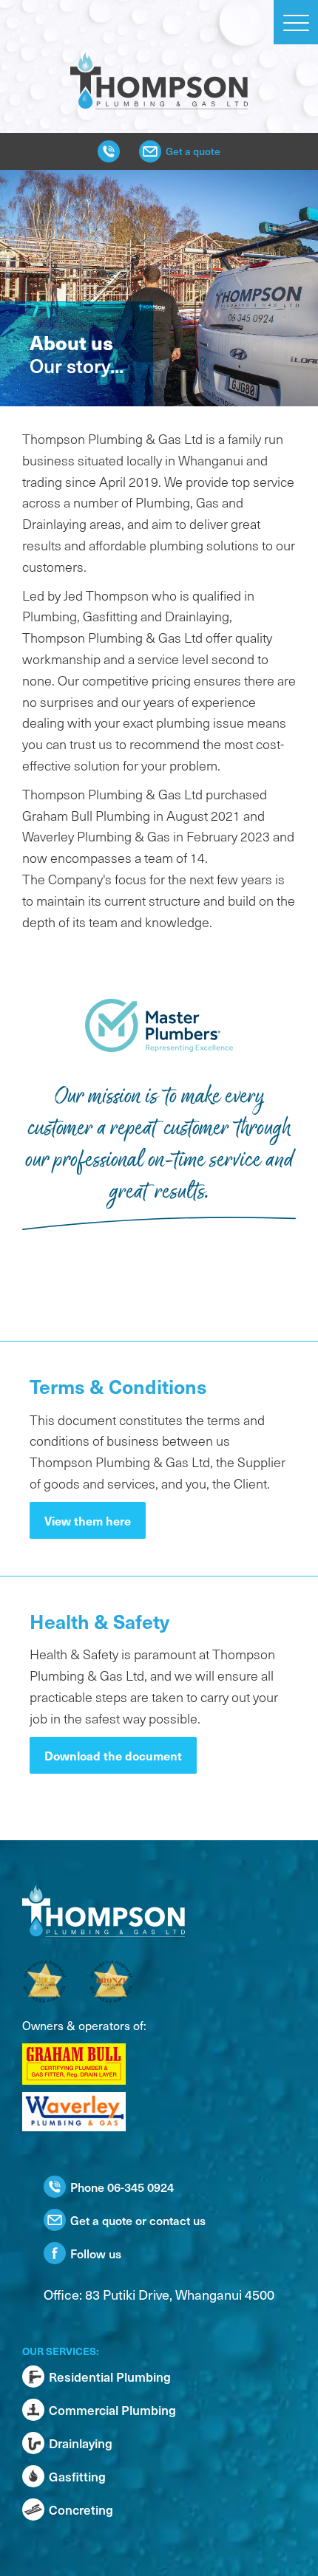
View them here (88, 1520)
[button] (296, 22)
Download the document (113, 1755)
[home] (159, 55)
